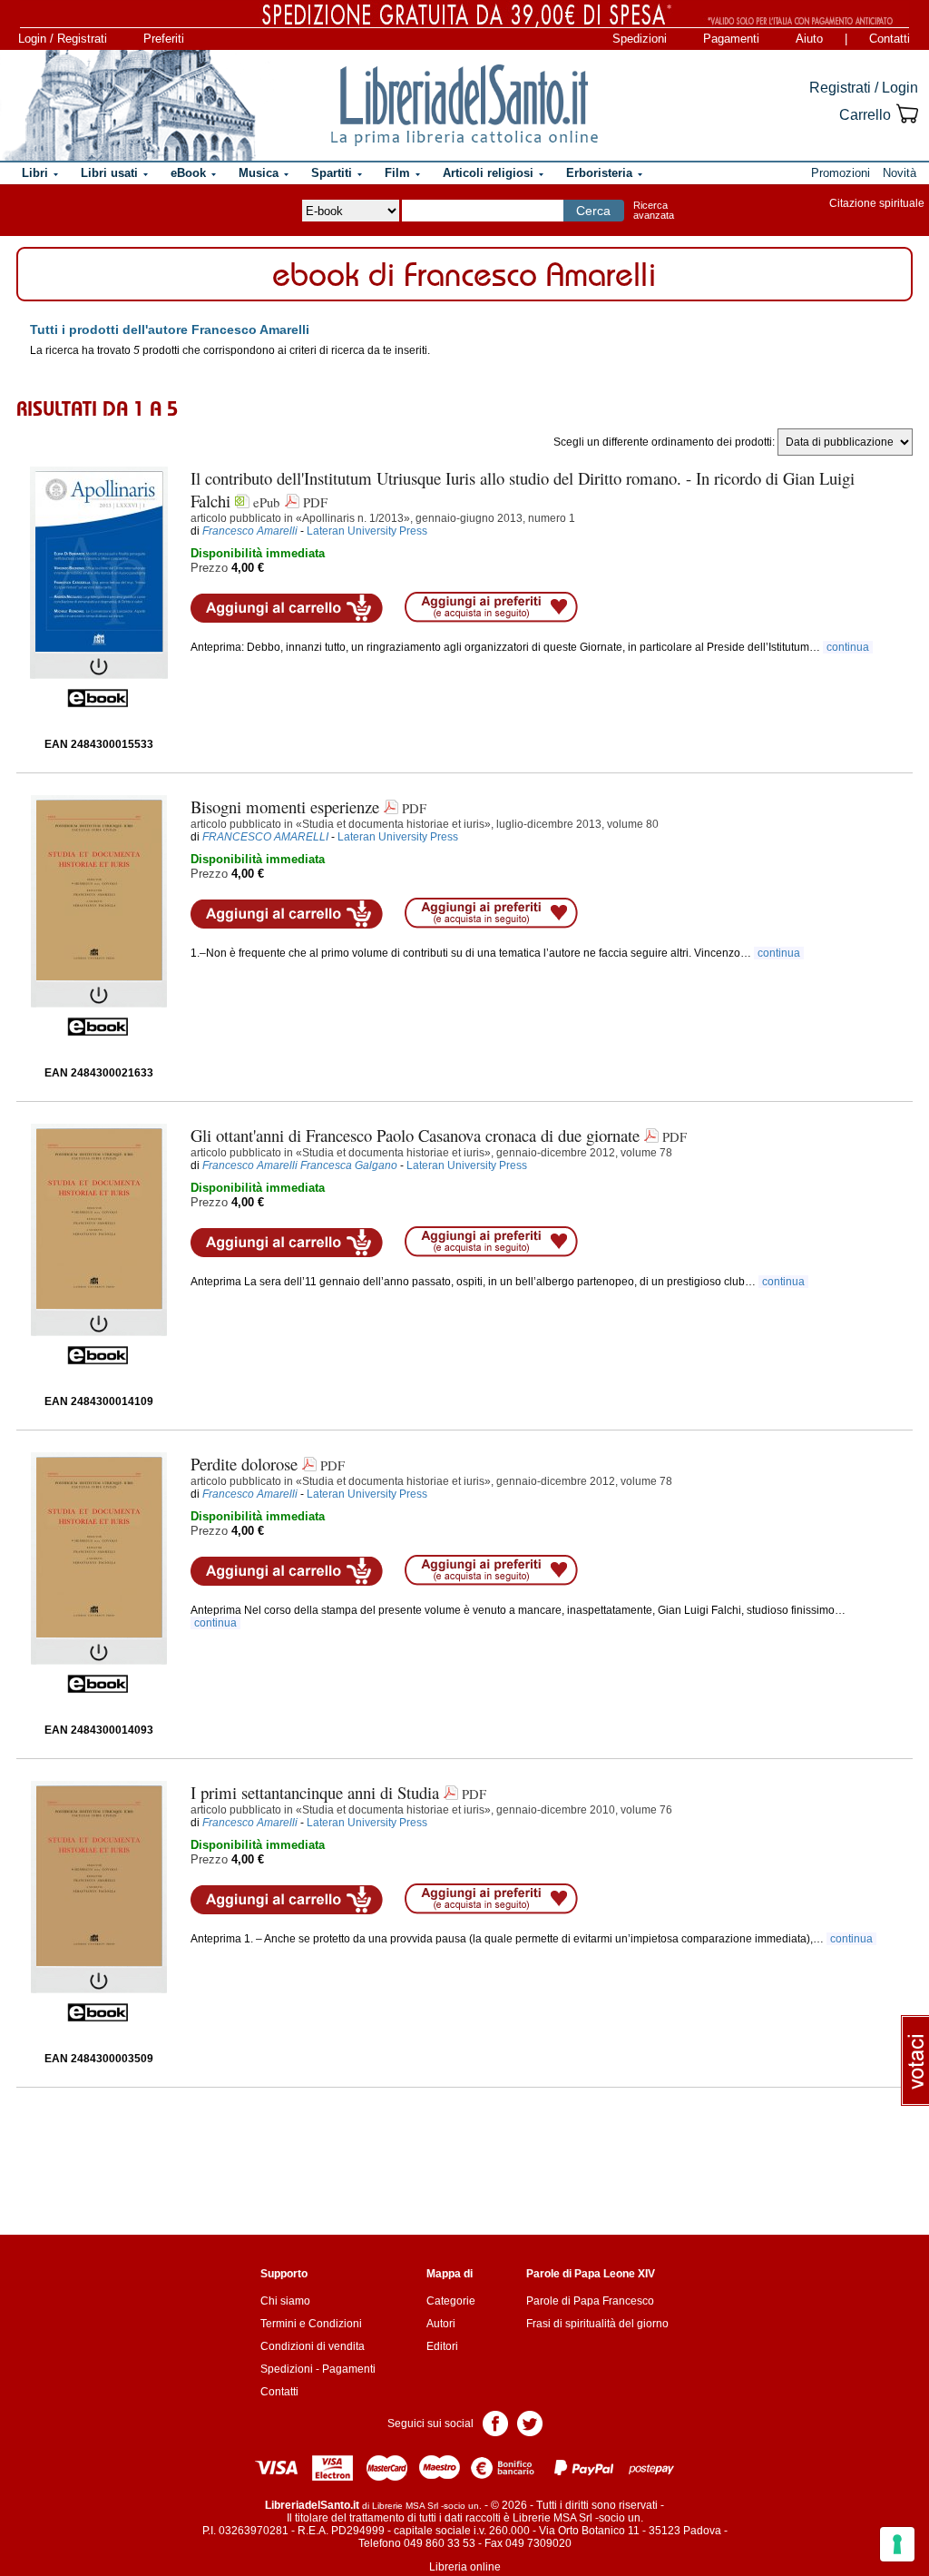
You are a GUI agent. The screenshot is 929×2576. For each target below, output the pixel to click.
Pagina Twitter (530, 2422)
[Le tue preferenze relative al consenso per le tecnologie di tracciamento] (897, 2544)
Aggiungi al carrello (287, 608)
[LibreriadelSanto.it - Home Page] (464, 105)
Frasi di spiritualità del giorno (597, 2324)
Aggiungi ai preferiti (491, 607)
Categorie (451, 2301)
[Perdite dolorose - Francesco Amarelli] (99, 1573)
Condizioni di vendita (313, 2346)
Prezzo (209, 568)
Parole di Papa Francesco (590, 2301)
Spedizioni (640, 39)
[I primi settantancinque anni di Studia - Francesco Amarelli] (99, 1902)
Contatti (890, 39)
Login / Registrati (63, 39)
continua (848, 647)
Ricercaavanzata (654, 210)
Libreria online (465, 2567)
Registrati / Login (864, 88)
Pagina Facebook (495, 2422)
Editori (442, 2346)
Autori (441, 2324)
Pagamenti (731, 39)
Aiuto (809, 39)
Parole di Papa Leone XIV (591, 2274)
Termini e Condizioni (311, 2324)
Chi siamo (285, 2301)
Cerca (593, 211)
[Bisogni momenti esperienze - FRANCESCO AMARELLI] (99, 916)
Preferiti (164, 39)
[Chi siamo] (129, 105)
